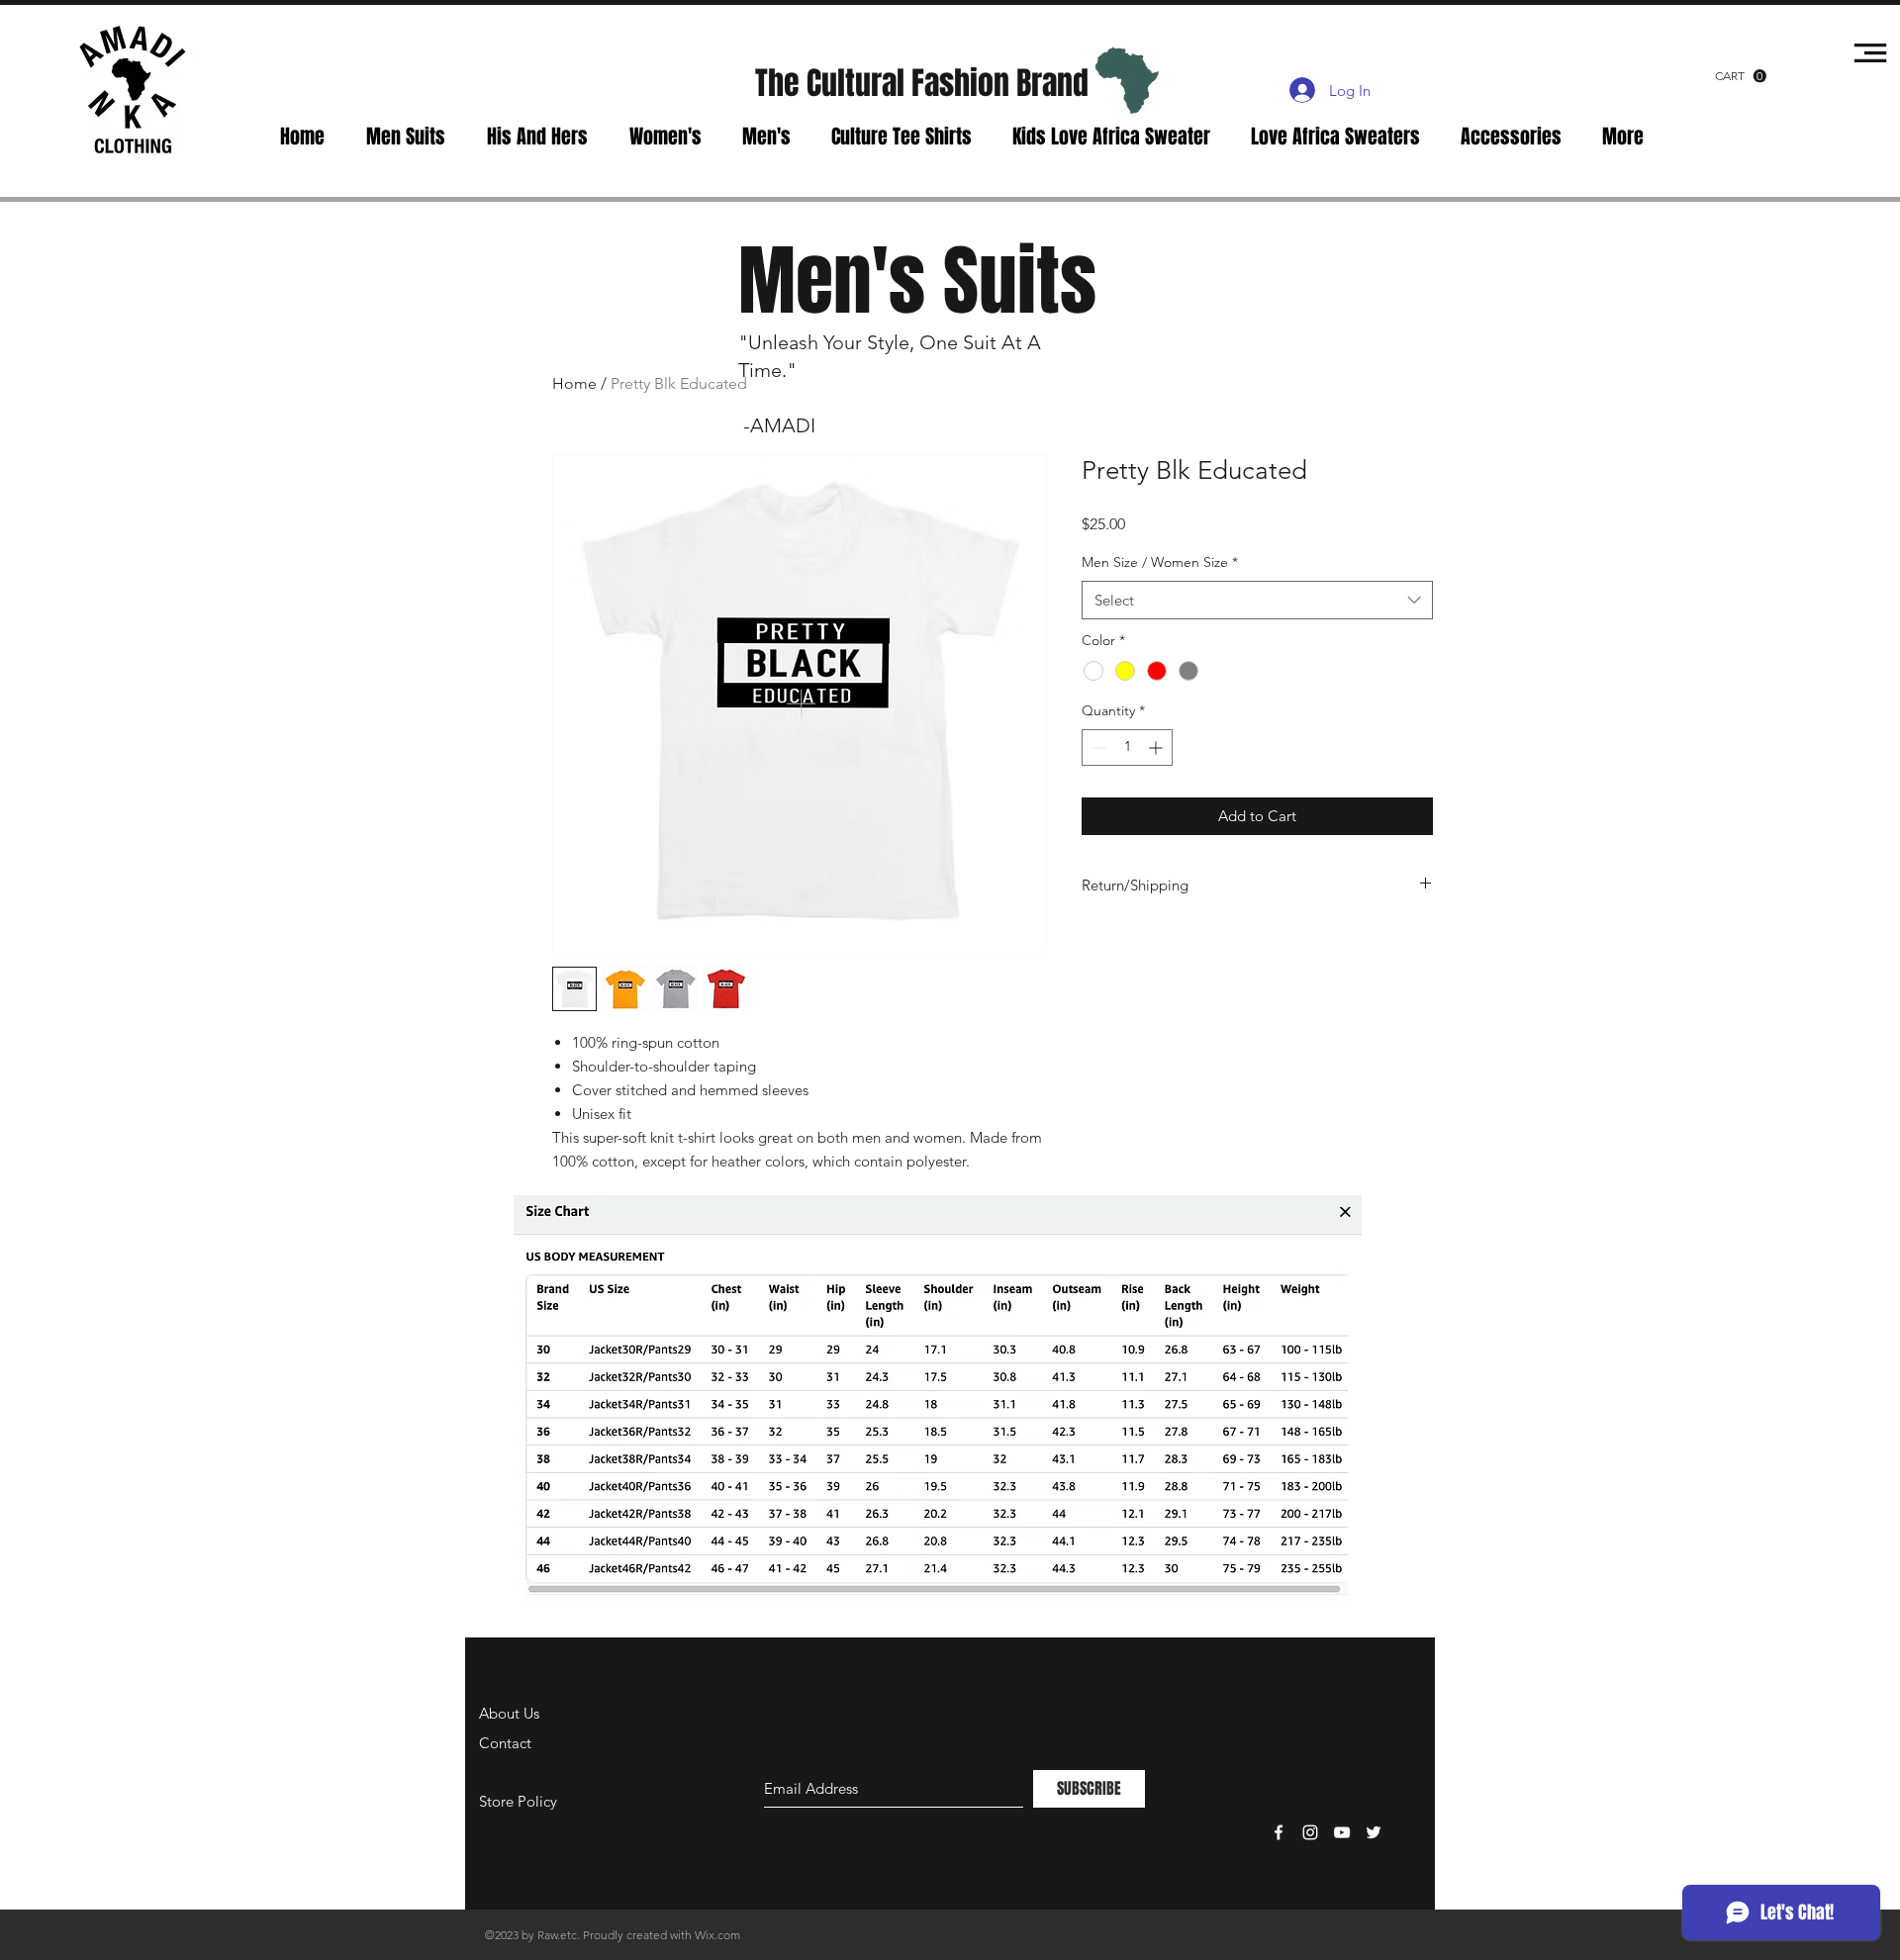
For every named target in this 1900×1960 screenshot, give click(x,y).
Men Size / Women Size (1160, 562)
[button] (1741, 76)
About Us (509, 1713)
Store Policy (518, 1801)
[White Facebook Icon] (1279, 1832)
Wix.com (717, 1935)
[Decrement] (1097, 747)
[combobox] (1257, 600)
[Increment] (1157, 747)
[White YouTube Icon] (1342, 1832)
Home (574, 383)
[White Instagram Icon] (1310, 1832)
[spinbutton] (1127, 747)
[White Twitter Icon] (1374, 1832)
